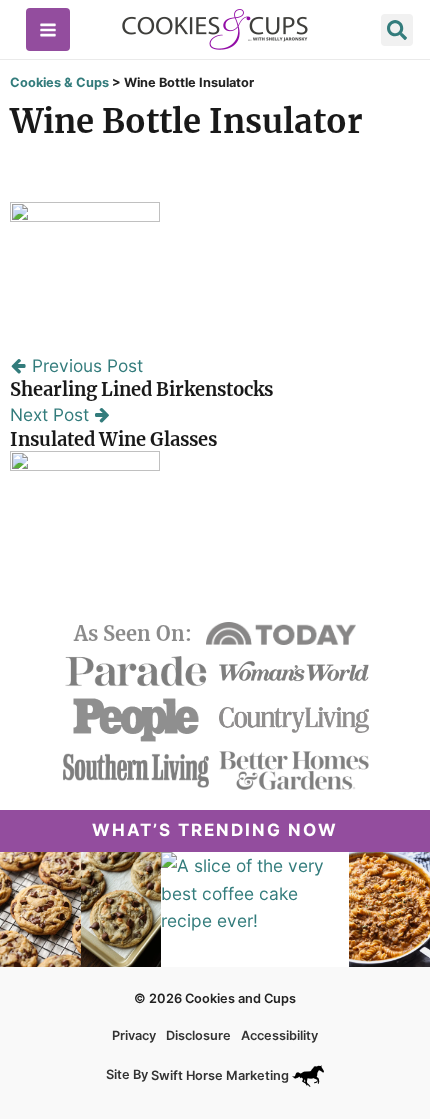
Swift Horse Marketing (221, 1075)
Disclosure (198, 1035)
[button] (397, 33)
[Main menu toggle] (48, 30)
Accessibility (279, 1035)
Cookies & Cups (59, 82)
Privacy (134, 1035)
